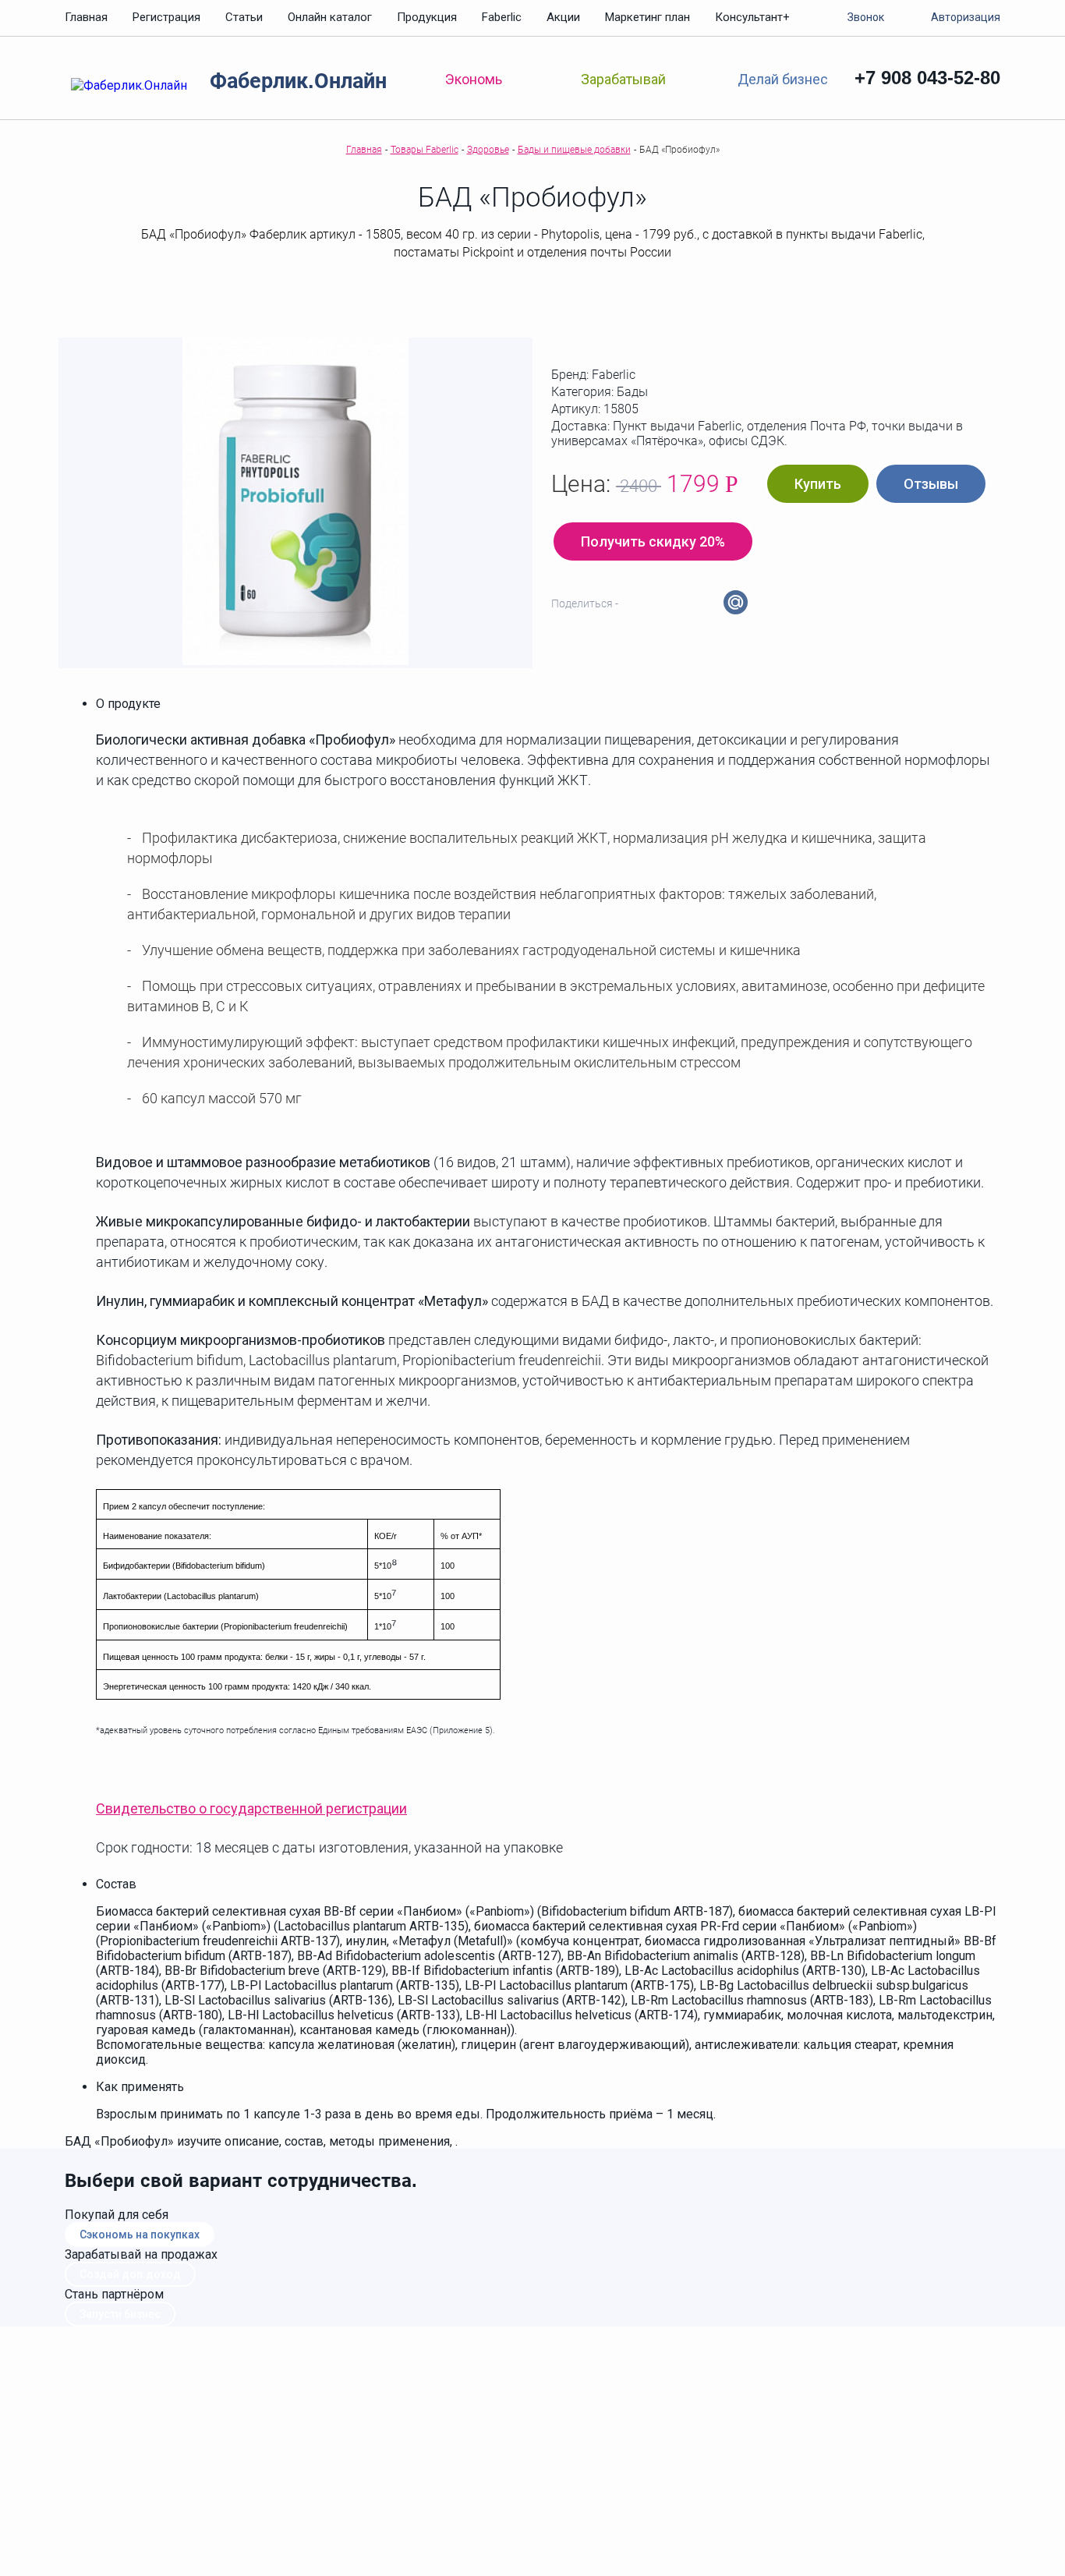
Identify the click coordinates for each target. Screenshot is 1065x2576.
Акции (563, 17)
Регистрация (166, 17)
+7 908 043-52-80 (927, 78)
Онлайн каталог (330, 17)
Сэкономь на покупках (140, 2235)
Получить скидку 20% (653, 541)
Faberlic (502, 17)
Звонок (866, 17)
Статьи (244, 17)
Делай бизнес (782, 78)
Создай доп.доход (130, 2274)
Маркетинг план (647, 17)
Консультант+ (752, 17)
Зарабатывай (623, 79)
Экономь (474, 79)
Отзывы (931, 484)
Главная (86, 17)
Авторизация (966, 17)
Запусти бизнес (120, 2314)
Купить (818, 484)
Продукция (427, 17)
